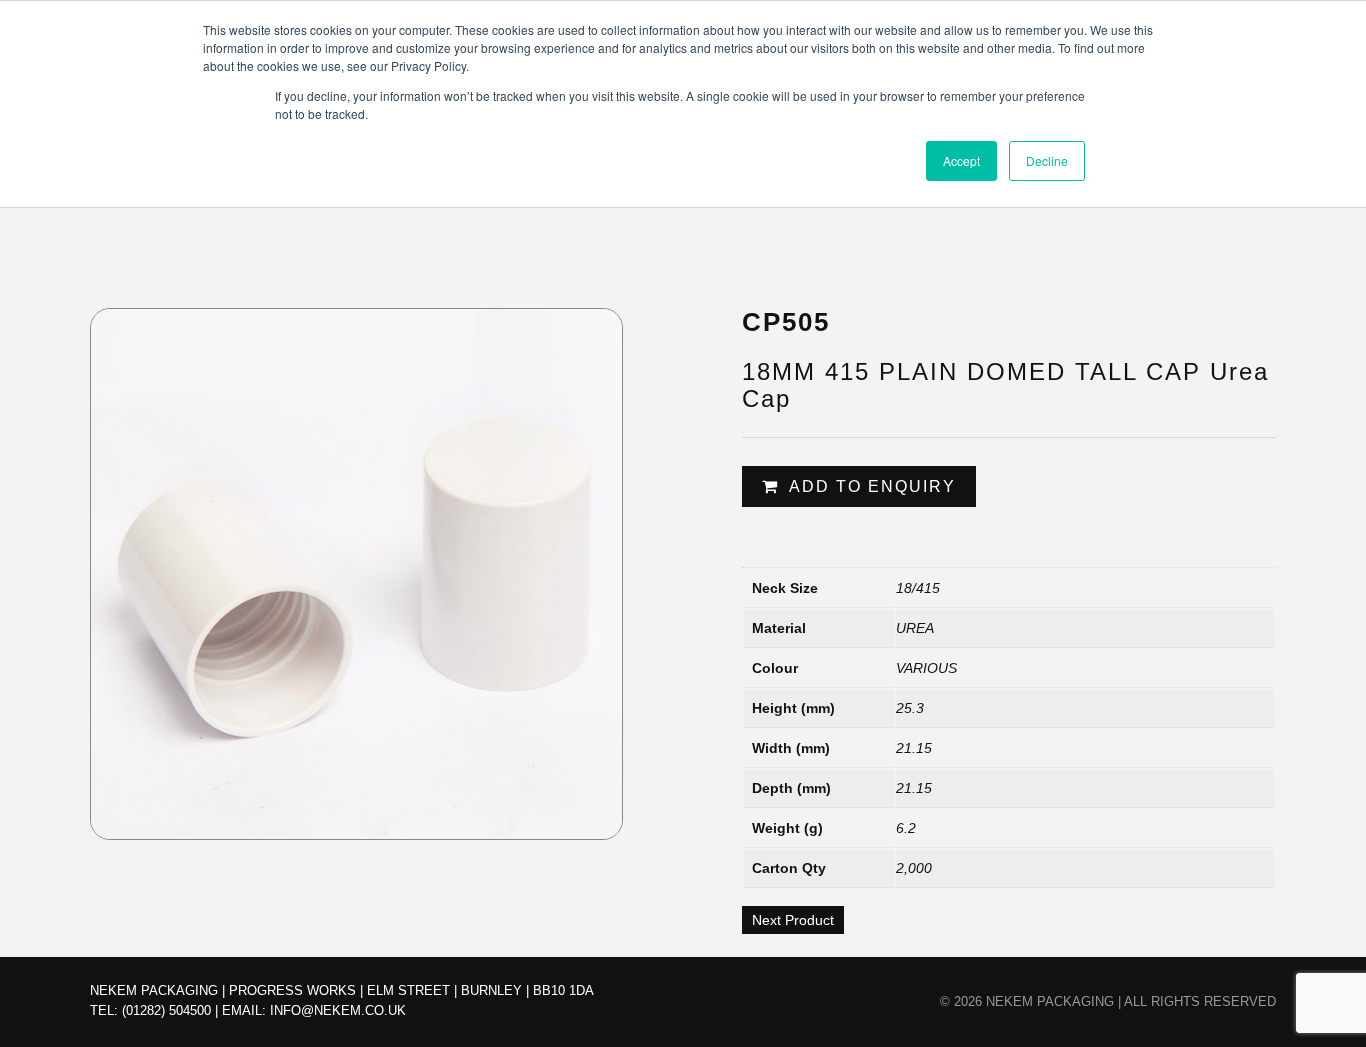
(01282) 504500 (166, 1010)
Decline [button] (1047, 160)
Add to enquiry (872, 486)
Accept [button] (961, 160)
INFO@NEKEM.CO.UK (338, 1010)
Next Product (793, 920)
